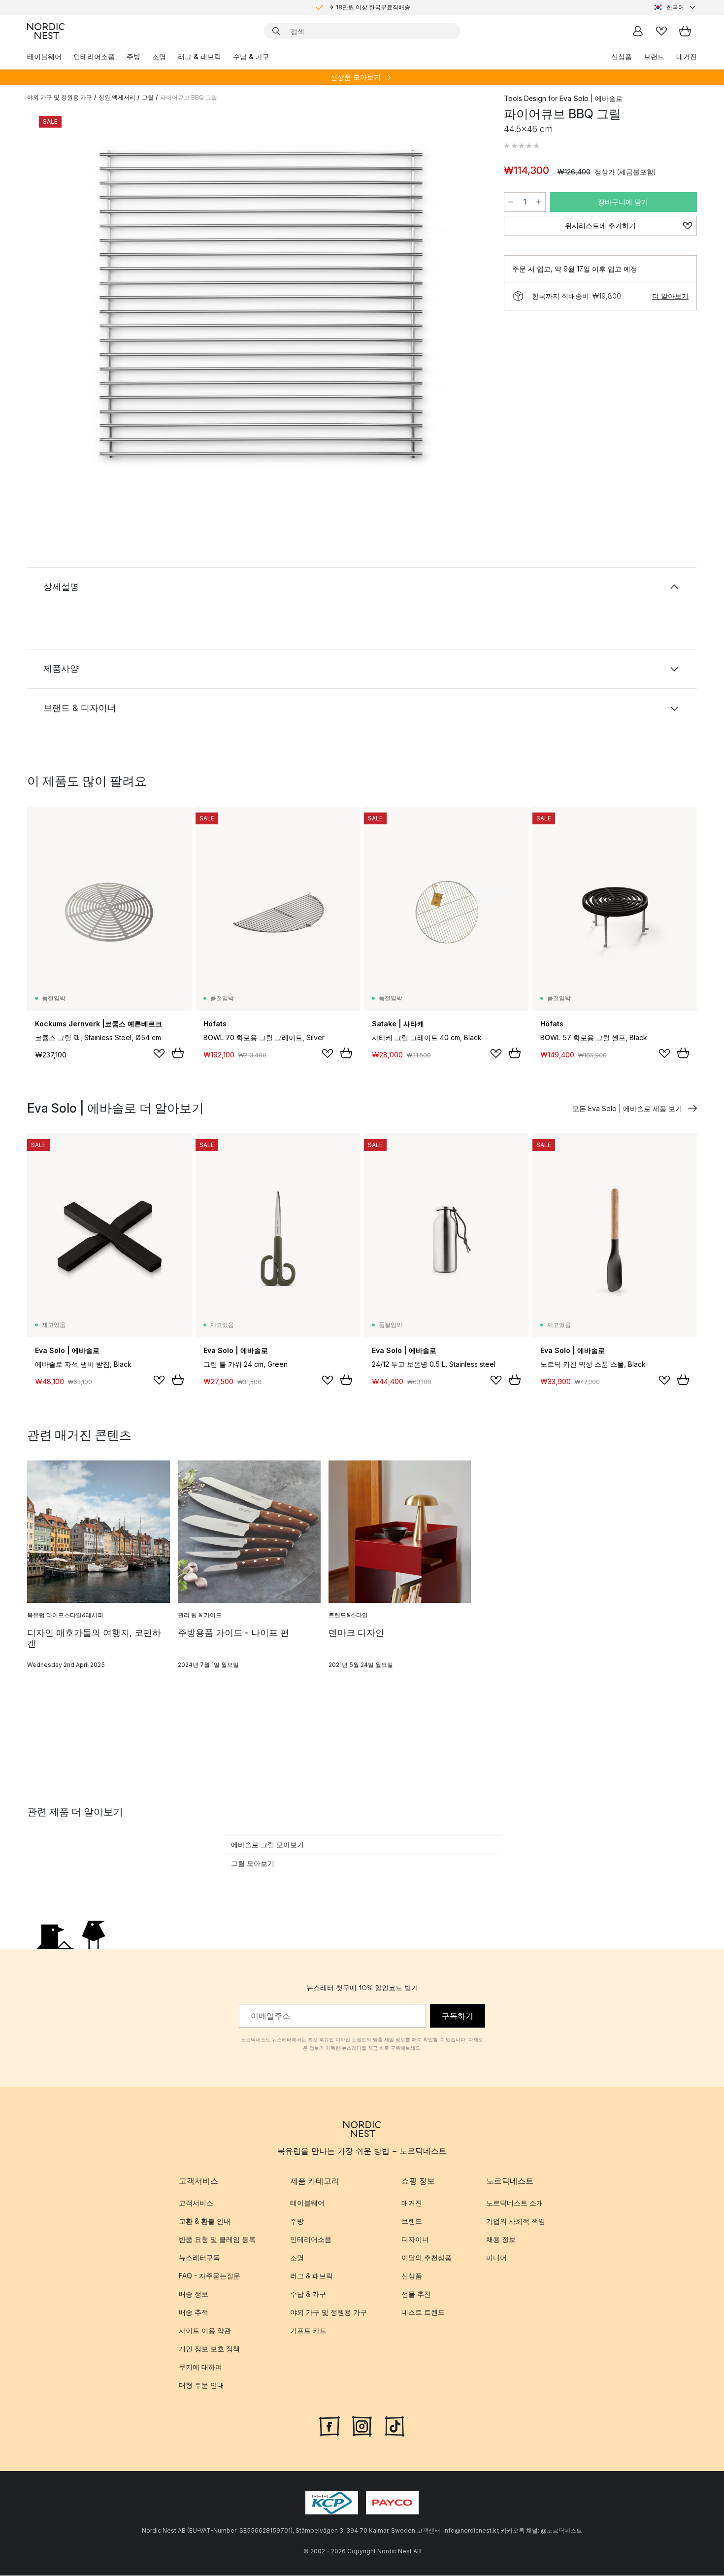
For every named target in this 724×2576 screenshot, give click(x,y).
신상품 (622, 56)
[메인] (46, 31)
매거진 (687, 56)
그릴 (148, 97)
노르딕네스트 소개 (515, 2203)
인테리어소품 (94, 56)
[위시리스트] (661, 31)
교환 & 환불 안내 (205, 2221)
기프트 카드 (308, 2331)
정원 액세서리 (117, 97)
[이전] (61, 308)
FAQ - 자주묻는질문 (210, 2276)
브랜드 (654, 56)
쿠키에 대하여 (200, 2367)
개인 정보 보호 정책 (209, 2349)
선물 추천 (416, 2294)
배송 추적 (194, 2313)
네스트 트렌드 (423, 2313)
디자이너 (415, 2240)
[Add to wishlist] (159, 1053)
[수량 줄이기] (511, 202)
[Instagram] (362, 2426)
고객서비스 (196, 2203)
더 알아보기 (670, 296)
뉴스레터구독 (199, 2258)
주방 (133, 56)
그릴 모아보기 (253, 1863)
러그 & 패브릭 (199, 56)
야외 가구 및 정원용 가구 (60, 97)
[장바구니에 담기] (178, 1053)
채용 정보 (501, 2240)
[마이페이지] (638, 31)
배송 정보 (194, 2294)
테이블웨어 (44, 56)
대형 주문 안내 (201, 2386)
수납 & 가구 (251, 56)
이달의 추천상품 (427, 2258)
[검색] (276, 31)
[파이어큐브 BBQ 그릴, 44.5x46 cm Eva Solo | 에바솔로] (263, 307)
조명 (159, 56)
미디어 (496, 2258)
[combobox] (675, 7)
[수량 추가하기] (539, 202)
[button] (522, 146)
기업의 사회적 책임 (516, 2221)
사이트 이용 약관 (205, 2331)
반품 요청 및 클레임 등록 (217, 2240)
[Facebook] (329, 2426)
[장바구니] (685, 31)
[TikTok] (395, 2426)
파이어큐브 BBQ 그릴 (189, 97)
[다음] (466, 308)
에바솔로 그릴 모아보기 (267, 1845)
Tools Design (525, 98)
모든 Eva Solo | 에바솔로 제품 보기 (627, 1108)
